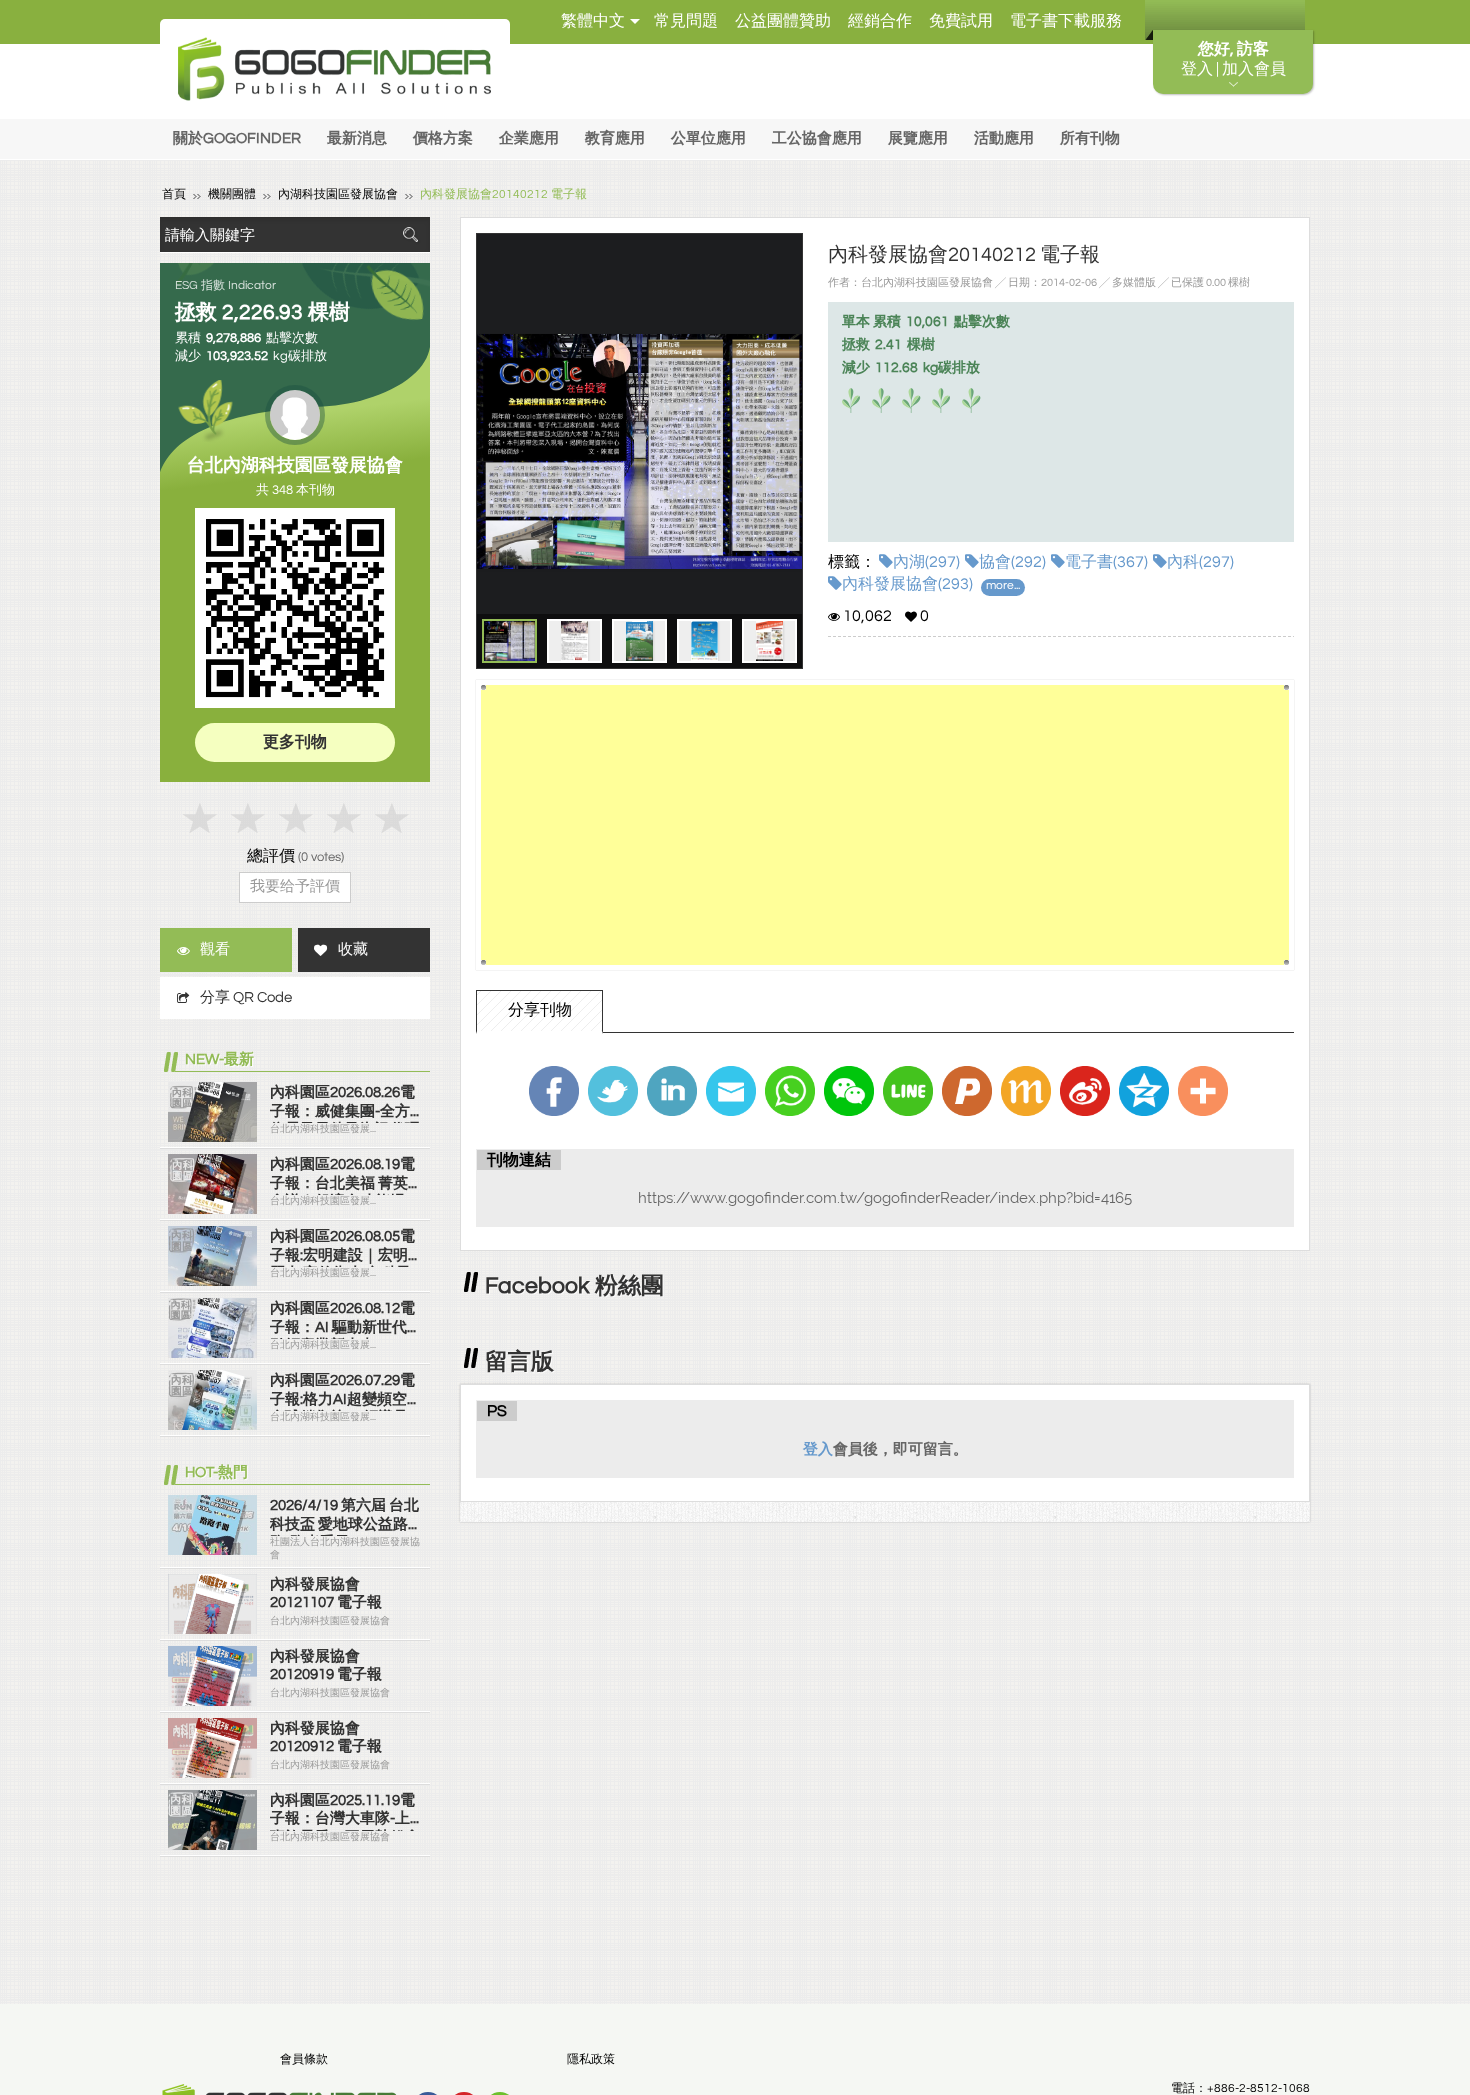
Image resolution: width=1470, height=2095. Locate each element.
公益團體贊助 (783, 21)
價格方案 (443, 138)
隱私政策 (591, 2059)
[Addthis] (1203, 1091)
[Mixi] (1026, 1091)
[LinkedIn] (672, 1091)
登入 (818, 1449)
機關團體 (232, 194)
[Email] (731, 1091)
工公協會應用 (817, 138)
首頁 (174, 194)
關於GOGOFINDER (237, 138)
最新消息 (357, 138)
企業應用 (529, 138)
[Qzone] (1144, 1091)
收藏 (353, 949)
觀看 (215, 949)
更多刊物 (295, 742)
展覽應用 (918, 138)
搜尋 (410, 234)
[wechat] (849, 1091)
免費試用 (961, 21)
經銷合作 (880, 21)
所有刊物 (1090, 138)
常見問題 (686, 21)
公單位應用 (708, 138)
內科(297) (1200, 562)
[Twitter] (613, 1091)
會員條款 (304, 2059)
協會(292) (1012, 562)
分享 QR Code (246, 997)
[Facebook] (554, 1091)
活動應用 (1004, 138)
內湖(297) (926, 562)
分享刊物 (540, 1010)
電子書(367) (1106, 562)
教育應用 (615, 138)
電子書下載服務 (1066, 21)
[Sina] (1085, 1091)
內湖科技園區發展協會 (338, 194)
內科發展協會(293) (907, 584)
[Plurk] (967, 1091)
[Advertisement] (885, 825)
